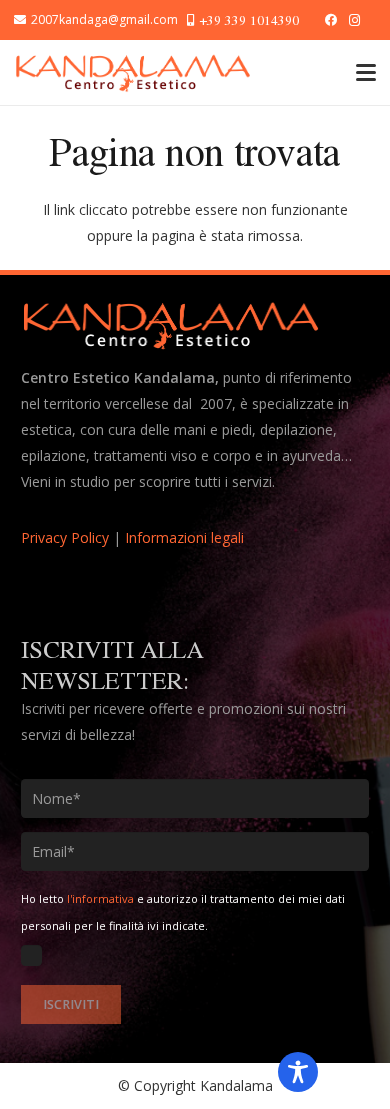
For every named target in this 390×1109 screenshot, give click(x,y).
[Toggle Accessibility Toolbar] (298, 1072)
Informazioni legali (184, 537)
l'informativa (100, 898)
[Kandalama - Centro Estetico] (133, 73)
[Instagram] (355, 20)
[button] (366, 73)
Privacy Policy (65, 537)
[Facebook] (331, 20)
